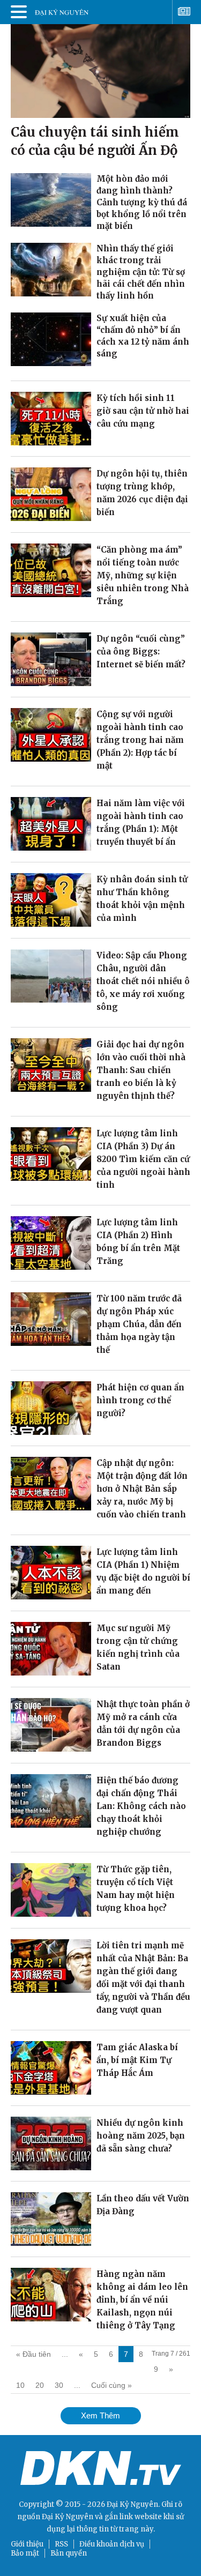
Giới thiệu (27, 2544)
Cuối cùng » (111, 2385)
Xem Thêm (100, 2415)
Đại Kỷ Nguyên (68, 2517)
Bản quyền (69, 2553)
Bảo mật (25, 2553)
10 (20, 2385)
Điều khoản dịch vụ (112, 2544)
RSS (61, 2544)
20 (40, 2385)
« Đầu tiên (33, 2354)
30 (59, 2385)
